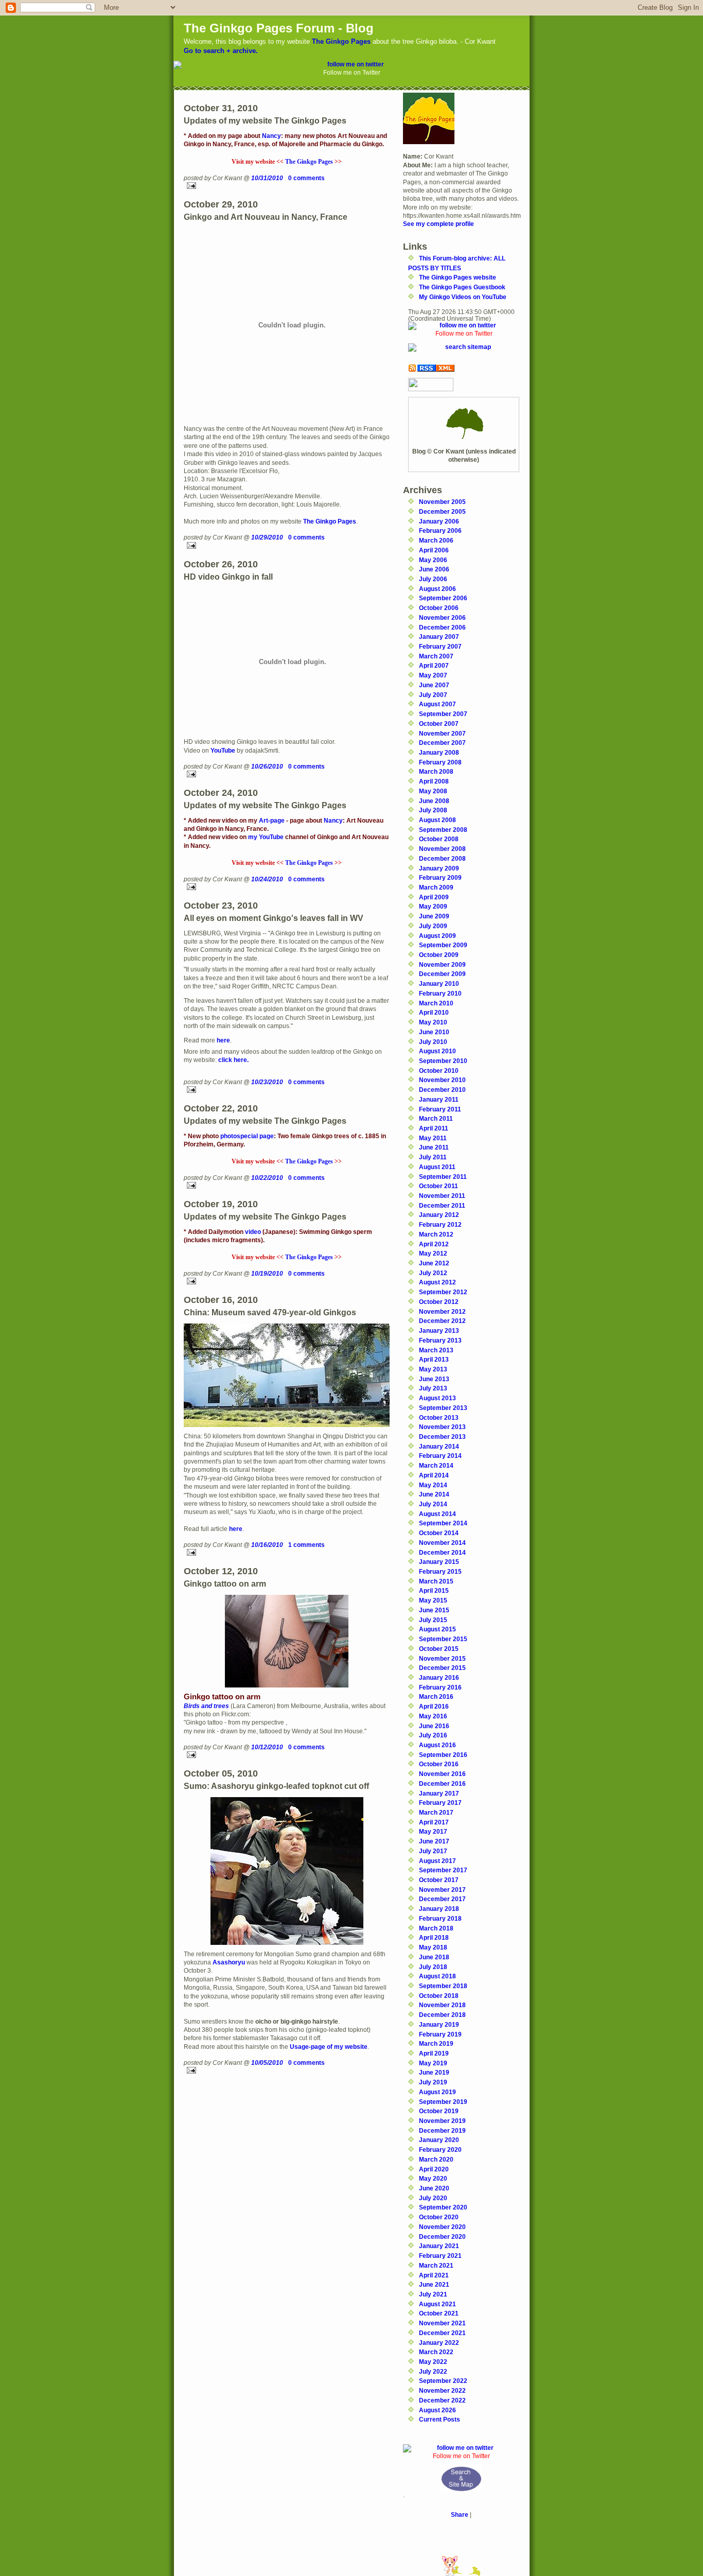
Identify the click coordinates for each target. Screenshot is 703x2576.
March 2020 (436, 2159)
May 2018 (433, 1947)
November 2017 (442, 1890)
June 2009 (434, 916)
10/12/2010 (267, 1747)
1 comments (306, 1545)
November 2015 (442, 1658)
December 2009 (442, 974)
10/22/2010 (267, 1178)
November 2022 (442, 2390)
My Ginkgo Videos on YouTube (463, 297)
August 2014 (437, 1514)
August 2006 (437, 589)
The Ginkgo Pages (341, 41)
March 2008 (436, 771)
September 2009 (443, 945)
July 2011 (433, 1157)
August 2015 (437, 1629)
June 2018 (434, 1957)
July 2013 (433, 1388)
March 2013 (436, 1350)
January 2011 (439, 1099)
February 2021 (440, 2256)
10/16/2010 (267, 1545)
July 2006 (433, 579)
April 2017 (434, 1822)
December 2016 (442, 1783)
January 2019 (439, 2024)
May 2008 (433, 791)
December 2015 (442, 1668)
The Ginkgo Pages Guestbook (462, 287)
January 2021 (439, 2246)
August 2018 (437, 1976)
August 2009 (437, 936)
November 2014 (442, 1543)
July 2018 (433, 1967)
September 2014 (443, 1523)
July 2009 (433, 926)
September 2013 (443, 1408)
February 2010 (440, 993)
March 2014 (436, 1465)
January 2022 (439, 2343)
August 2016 (437, 1745)
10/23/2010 (267, 1082)
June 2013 (434, 1379)
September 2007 (443, 714)
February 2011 (440, 1109)
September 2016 (443, 1755)
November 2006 (442, 617)
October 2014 (439, 1533)
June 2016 (434, 1726)
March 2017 (436, 1812)
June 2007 (434, 685)
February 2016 (440, 1687)
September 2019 (443, 2102)
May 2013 (433, 1369)
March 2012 (436, 1234)
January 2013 (439, 1330)
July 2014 (433, 1504)
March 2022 (436, 2352)
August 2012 (437, 1282)
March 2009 (436, 887)
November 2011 (442, 1196)
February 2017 (440, 1803)
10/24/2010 (267, 879)
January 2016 (439, 1677)
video (253, 1232)
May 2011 (433, 1138)
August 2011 (437, 1167)
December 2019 (442, 2130)
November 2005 (442, 502)
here (223, 1040)
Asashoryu (229, 1962)
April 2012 (434, 1244)
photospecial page (247, 1136)
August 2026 (437, 2410)
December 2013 (442, 1437)
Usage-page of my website (329, 2047)
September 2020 (443, 2207)
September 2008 (443, 830)
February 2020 (440, 2149)
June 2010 (434, 1032)
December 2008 (442, 858)
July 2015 (433, 1620)
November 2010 (442, 1080)
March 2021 (436, 2265)
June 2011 (434, 1147)
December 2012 (442, 1321)
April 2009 (434, 897)
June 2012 (434, 1263)
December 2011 (442, 1205)
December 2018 (442, 2015)
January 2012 (439, 1215)
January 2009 (439, 868)
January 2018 (439, 1909)
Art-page (272, 820)
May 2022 (433, 2362)
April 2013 (434, 1359)
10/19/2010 (267, 1273)
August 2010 (437, 1051)
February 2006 (440, 530)
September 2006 (443, 598)
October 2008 (439, 839)
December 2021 (442, 2333)
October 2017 (439, 1880)
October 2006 (439, 608)
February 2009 (440, 877)
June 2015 (434, 1610)
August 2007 (437, 704)
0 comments (306, 178)
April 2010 (434, 1012)
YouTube (223, 750)
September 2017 (443, 1870)
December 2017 (442, 1899)
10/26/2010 (267, 766)
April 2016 (434, 1706)
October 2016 (439, 1764)
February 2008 (440, 762)
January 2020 (439, 2140)
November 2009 (442, 964)
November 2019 (442, 2121)
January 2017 (439, 1793)
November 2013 (442, 1427)
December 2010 (442, 1090)
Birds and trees (206, 1706)
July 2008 (433, 810)
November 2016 (442, 1774)
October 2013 (439, 1417)
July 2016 (433, 1735)
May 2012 (433, 1253)
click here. (233, 1060)
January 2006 (439, 521)
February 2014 (440, 1456)
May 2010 (433, 1022)
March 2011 (436, 1118)
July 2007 (433, 695)
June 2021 (434, 2284)
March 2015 (436, 1581)
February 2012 (440, 1224)
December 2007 (442, 743)
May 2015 (433, 1600)
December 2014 (442, 1552)
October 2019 (439, 2111)
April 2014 (434, 1475)
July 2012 (433, 1273)
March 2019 (436, 2043)
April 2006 (434, 550)
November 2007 (442, 733)
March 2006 (436, 540)
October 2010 (439, 1071)
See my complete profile (438, 224)
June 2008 (434, 801)
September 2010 (443, 1061)
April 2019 (434, 2053)
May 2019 (433, 2063)
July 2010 (433, 1042)
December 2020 (442, 2236)
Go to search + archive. (221, 51)
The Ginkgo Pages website (458, 277)
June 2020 (434, 2188)
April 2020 (434, 2169)
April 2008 (434, 781)
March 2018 (436, 1928)
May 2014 (433, 1485)
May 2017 (433, 1831)
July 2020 (433, 2198)
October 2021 (439, 2313)
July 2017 (433, 1851)
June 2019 (434, 2072)
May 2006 (433, 560)
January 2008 (439, 752)
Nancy (271, 136)
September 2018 (443, 1986)
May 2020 (433, 2178)
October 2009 (439, 955)
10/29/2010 (267, 537)
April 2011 (434, 1128)
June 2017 (434, 1841)
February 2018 (440, 1918)
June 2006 (434, 569)
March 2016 (436, 1696)
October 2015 (439, 1649)
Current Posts (440, 2419)
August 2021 (437, 2304)
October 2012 (439, 1302)
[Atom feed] (464, 368)
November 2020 (442, 2227)
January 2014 (439, 1446)
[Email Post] (287, 186)
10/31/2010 (267, 178)
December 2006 (442, 627)
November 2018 (442, 2005)
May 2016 (433, 1716)
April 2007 (434, 665)
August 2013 (437, 1398)
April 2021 (434, 2275)
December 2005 (442, 511)
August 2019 (437, 2092)
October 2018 (439, 1996)
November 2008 (442, 849)
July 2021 (433, 2294)
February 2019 (440, 2034)
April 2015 (434, 1590)
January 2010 (439, 984)
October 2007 (439, 724)
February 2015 (440, 1571)
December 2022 (442, 2400)
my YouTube (266, 837)
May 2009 (433, 906)
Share (460, 2514)
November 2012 (442, 1311)
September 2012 (443, 1292)
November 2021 (442, 2323)
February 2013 (440, 1340)
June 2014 (434, 1494)
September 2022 (443, 2381)
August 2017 (437, 1861)
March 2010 (436, 1003)
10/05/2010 (267, 2062)
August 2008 (437, 820)
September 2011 (443, 1177)
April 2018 (434, 1937)
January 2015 (439, 1562)
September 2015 (443, 1639)
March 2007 (436, 656)
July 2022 (433, 2371)
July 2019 (433, 2082)
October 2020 (439, 2217)
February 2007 (440, 646)
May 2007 (433, 675)
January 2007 (439, 637)
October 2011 (438, 1186)
